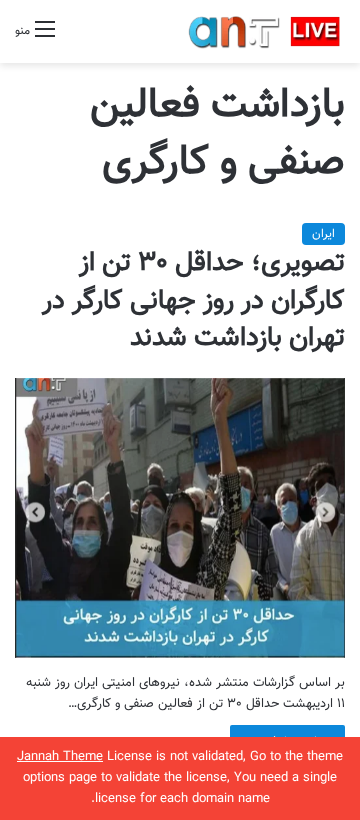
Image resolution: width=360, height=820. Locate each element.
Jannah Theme (60, 757)
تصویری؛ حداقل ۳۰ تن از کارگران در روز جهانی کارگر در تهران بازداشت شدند (193, 301)
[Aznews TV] (265, 31)
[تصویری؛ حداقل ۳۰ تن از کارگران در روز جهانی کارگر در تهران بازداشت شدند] (180, 517)
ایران (323, 234)
